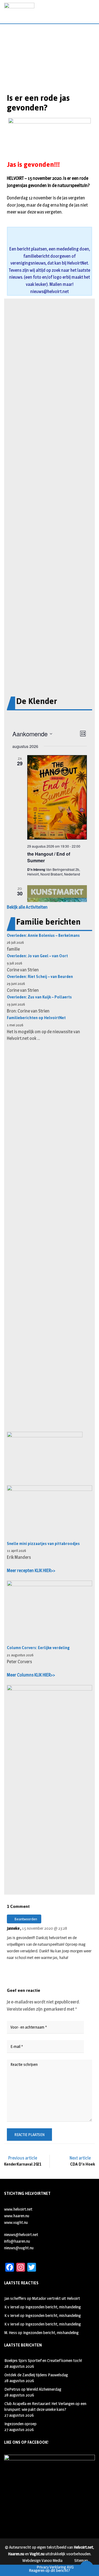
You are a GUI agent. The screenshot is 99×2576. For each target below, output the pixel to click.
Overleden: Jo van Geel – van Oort (37, 956)
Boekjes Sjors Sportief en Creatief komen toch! (43, 2360)
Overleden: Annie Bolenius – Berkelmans (43, 936)
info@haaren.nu (17, 2241)
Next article (80, 2158)
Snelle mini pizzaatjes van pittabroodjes (43, 1544)
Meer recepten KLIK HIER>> (31, 1571)
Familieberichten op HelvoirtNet (36, 1018)
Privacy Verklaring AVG (55, 2567)
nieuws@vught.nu (19, 2248)
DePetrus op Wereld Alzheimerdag (33, 2389)
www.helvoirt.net (18, 2209)
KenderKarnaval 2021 (23, 2164)
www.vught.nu (16, 2222)
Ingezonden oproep (20, 2424)
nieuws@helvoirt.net (50, 292)
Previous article (23, 2158)
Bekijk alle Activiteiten (27, 907)
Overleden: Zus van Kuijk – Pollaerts (39, 997)
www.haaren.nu (17, 2216)
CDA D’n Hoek (82, 2164)
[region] (50, 70)
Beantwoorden (25, 1919)
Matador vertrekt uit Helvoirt (56, 2298)
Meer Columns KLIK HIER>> (31, 1675)
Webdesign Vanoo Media (42, 2560)
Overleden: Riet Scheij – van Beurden (40, 977)
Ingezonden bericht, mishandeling (53, 2307)
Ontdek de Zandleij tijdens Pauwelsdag (36, 2375)
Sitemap (81, 2560)
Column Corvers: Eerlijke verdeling (38, 1648)
